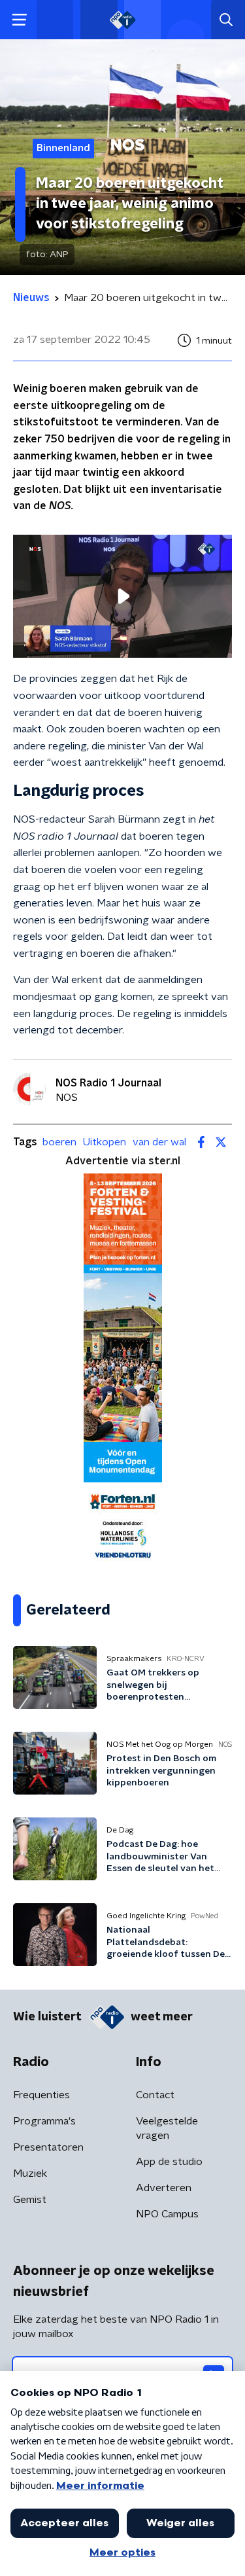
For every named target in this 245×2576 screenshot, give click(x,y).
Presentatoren (48, 2147)
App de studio (169, 2162)
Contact (155, 2095)
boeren (59, 1142)
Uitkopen (105, 1142)
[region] (122, 596)
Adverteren (164, 2188)
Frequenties (41, 2095)
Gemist (30, 2200)
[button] (19, 20)
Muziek (30, 2173)
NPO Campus (167, 2214)
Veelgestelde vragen (167, 2128)
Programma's (44, 2121)
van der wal (159, 1142)
